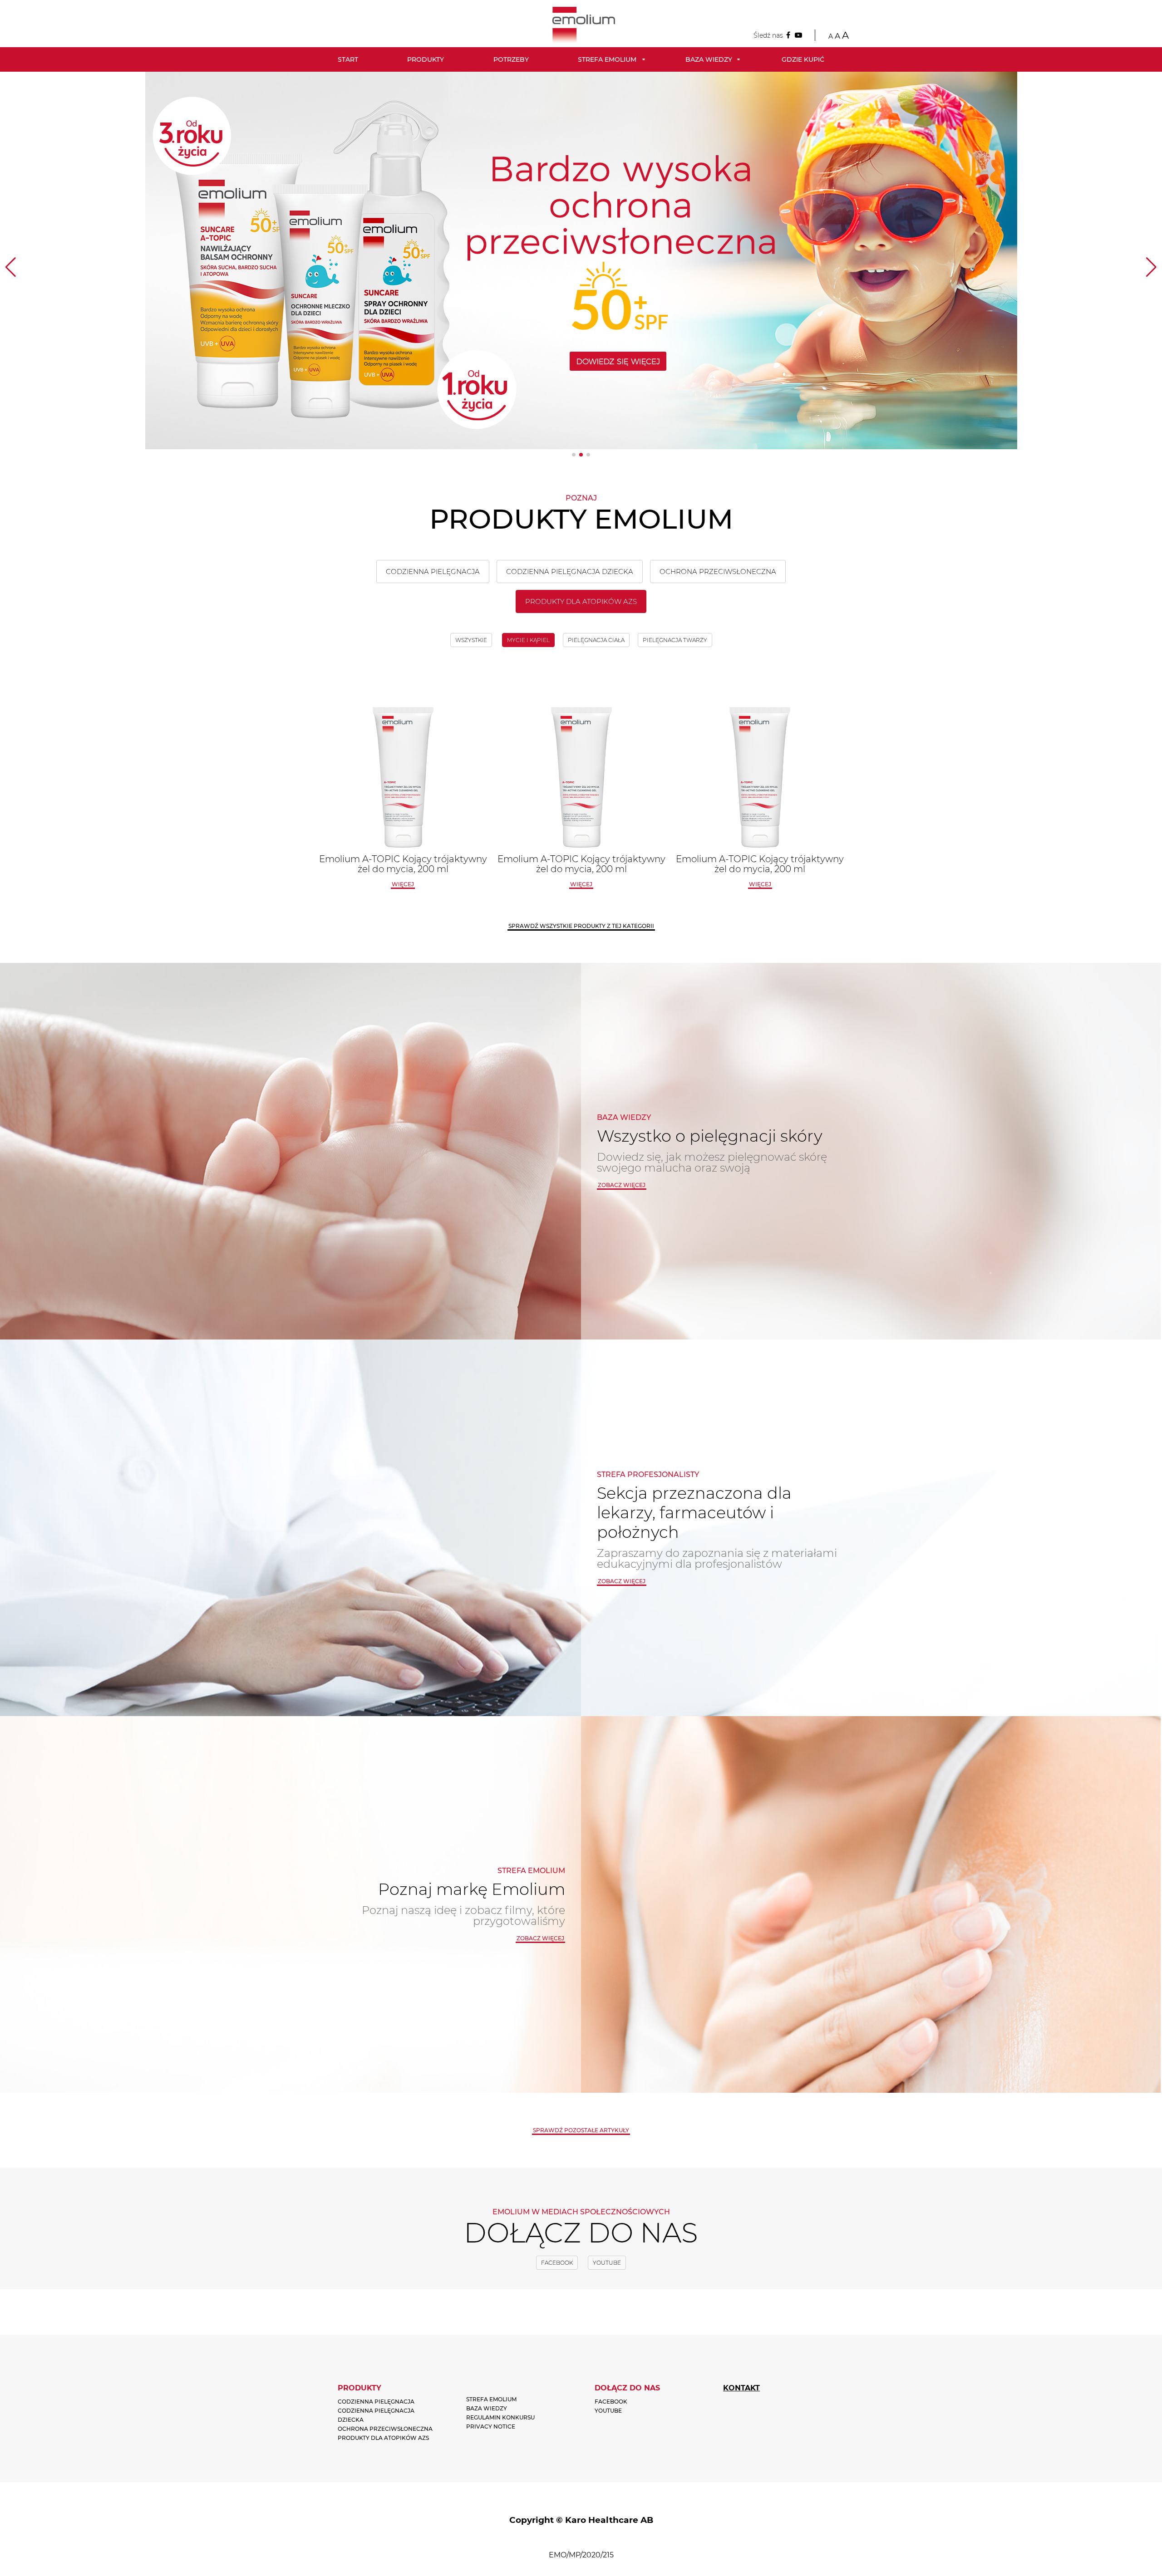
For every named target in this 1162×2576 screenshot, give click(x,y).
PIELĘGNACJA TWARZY (675, 640)
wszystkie (471, 640)
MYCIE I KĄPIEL (528, 640)
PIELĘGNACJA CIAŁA (596, 640)
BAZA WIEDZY (487, 2408)
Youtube (607, 2263)
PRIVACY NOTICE (491, 2426)
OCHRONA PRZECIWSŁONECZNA (718, 572)
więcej (403, 884)
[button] (574, 455)
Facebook (557, 2263)
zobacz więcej (622, 1185)
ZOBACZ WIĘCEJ (622, 1581)
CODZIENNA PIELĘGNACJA (433, 572)
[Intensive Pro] (581, 260)
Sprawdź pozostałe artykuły (581, 2130)
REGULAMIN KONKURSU (500, 2417)
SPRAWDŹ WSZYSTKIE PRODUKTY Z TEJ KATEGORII (581, 926)
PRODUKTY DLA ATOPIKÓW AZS (581, 601)
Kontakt (741, 2388)
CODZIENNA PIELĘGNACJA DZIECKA (570, 572)
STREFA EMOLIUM (491, 2399)
